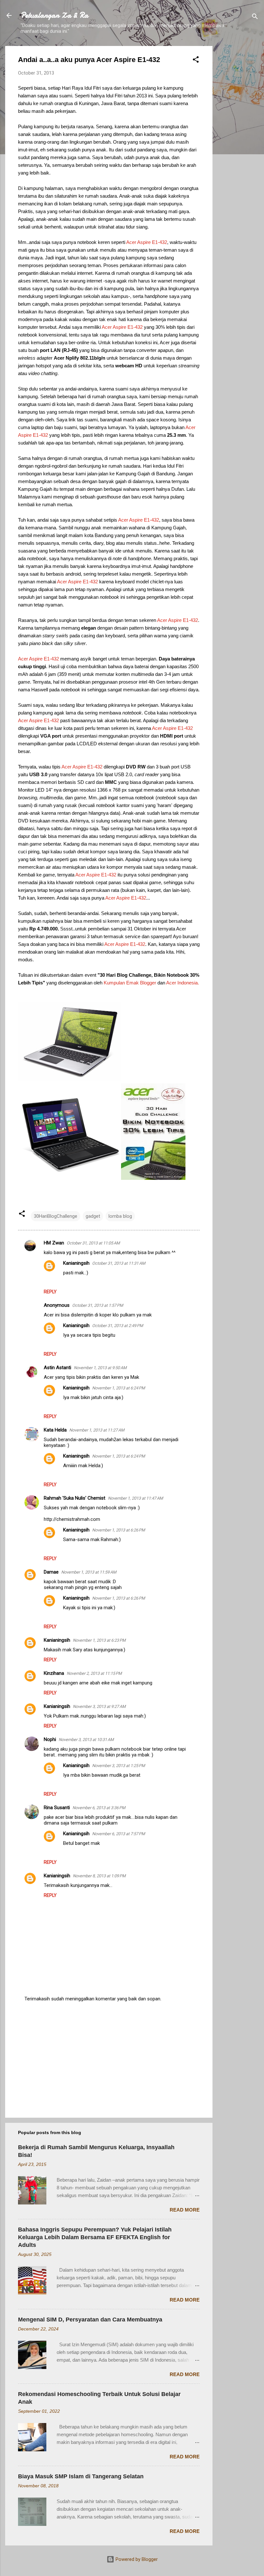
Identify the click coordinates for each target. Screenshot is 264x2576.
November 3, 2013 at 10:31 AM (86, 1740)
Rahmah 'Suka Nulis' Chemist (75, 1498)
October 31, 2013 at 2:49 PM (118, 1326)
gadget (93, 1216)
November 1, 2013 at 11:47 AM (135, 1498)
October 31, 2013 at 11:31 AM (119, 1263)
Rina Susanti (57, 1808)
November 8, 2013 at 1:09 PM (99, 1876)
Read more (185, 2210)
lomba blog (120, 1216)
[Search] (255, 18)
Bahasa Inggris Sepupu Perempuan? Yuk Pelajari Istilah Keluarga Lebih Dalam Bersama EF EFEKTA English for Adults (95, 2237)
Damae (51, 1572)
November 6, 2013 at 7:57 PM (118, 1834)
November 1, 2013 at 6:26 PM (118, 1530)
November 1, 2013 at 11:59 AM (89, 1572)
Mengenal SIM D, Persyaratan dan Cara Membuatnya (90, 2320)
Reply (50, 1292)
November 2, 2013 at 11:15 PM (94, 1673)
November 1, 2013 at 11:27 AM (97, 1430)
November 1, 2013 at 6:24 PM (118, 1388)
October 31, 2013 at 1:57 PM (98, 1305)
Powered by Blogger (136, 2559)
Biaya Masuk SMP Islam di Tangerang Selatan (81, 2476)
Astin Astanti (57, 1368)
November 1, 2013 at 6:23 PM (99, 1640)
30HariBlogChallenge (56, 1216)
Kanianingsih (76, 1263)
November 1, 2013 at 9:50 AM (100, 1368)
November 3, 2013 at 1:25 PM (118, 1766)
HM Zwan (54, 1243)
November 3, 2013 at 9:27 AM (99, 1706)
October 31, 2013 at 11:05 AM (93, 1243)
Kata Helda (55, 1430)
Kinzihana (54, 1673)
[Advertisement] (238, 142)
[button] (196, 61)
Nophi (50, 1739)
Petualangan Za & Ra (54, 15)
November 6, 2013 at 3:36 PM (99, 1808)
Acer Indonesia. (183, 983)
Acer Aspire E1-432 (147, 242)
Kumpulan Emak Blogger (130, 983)
